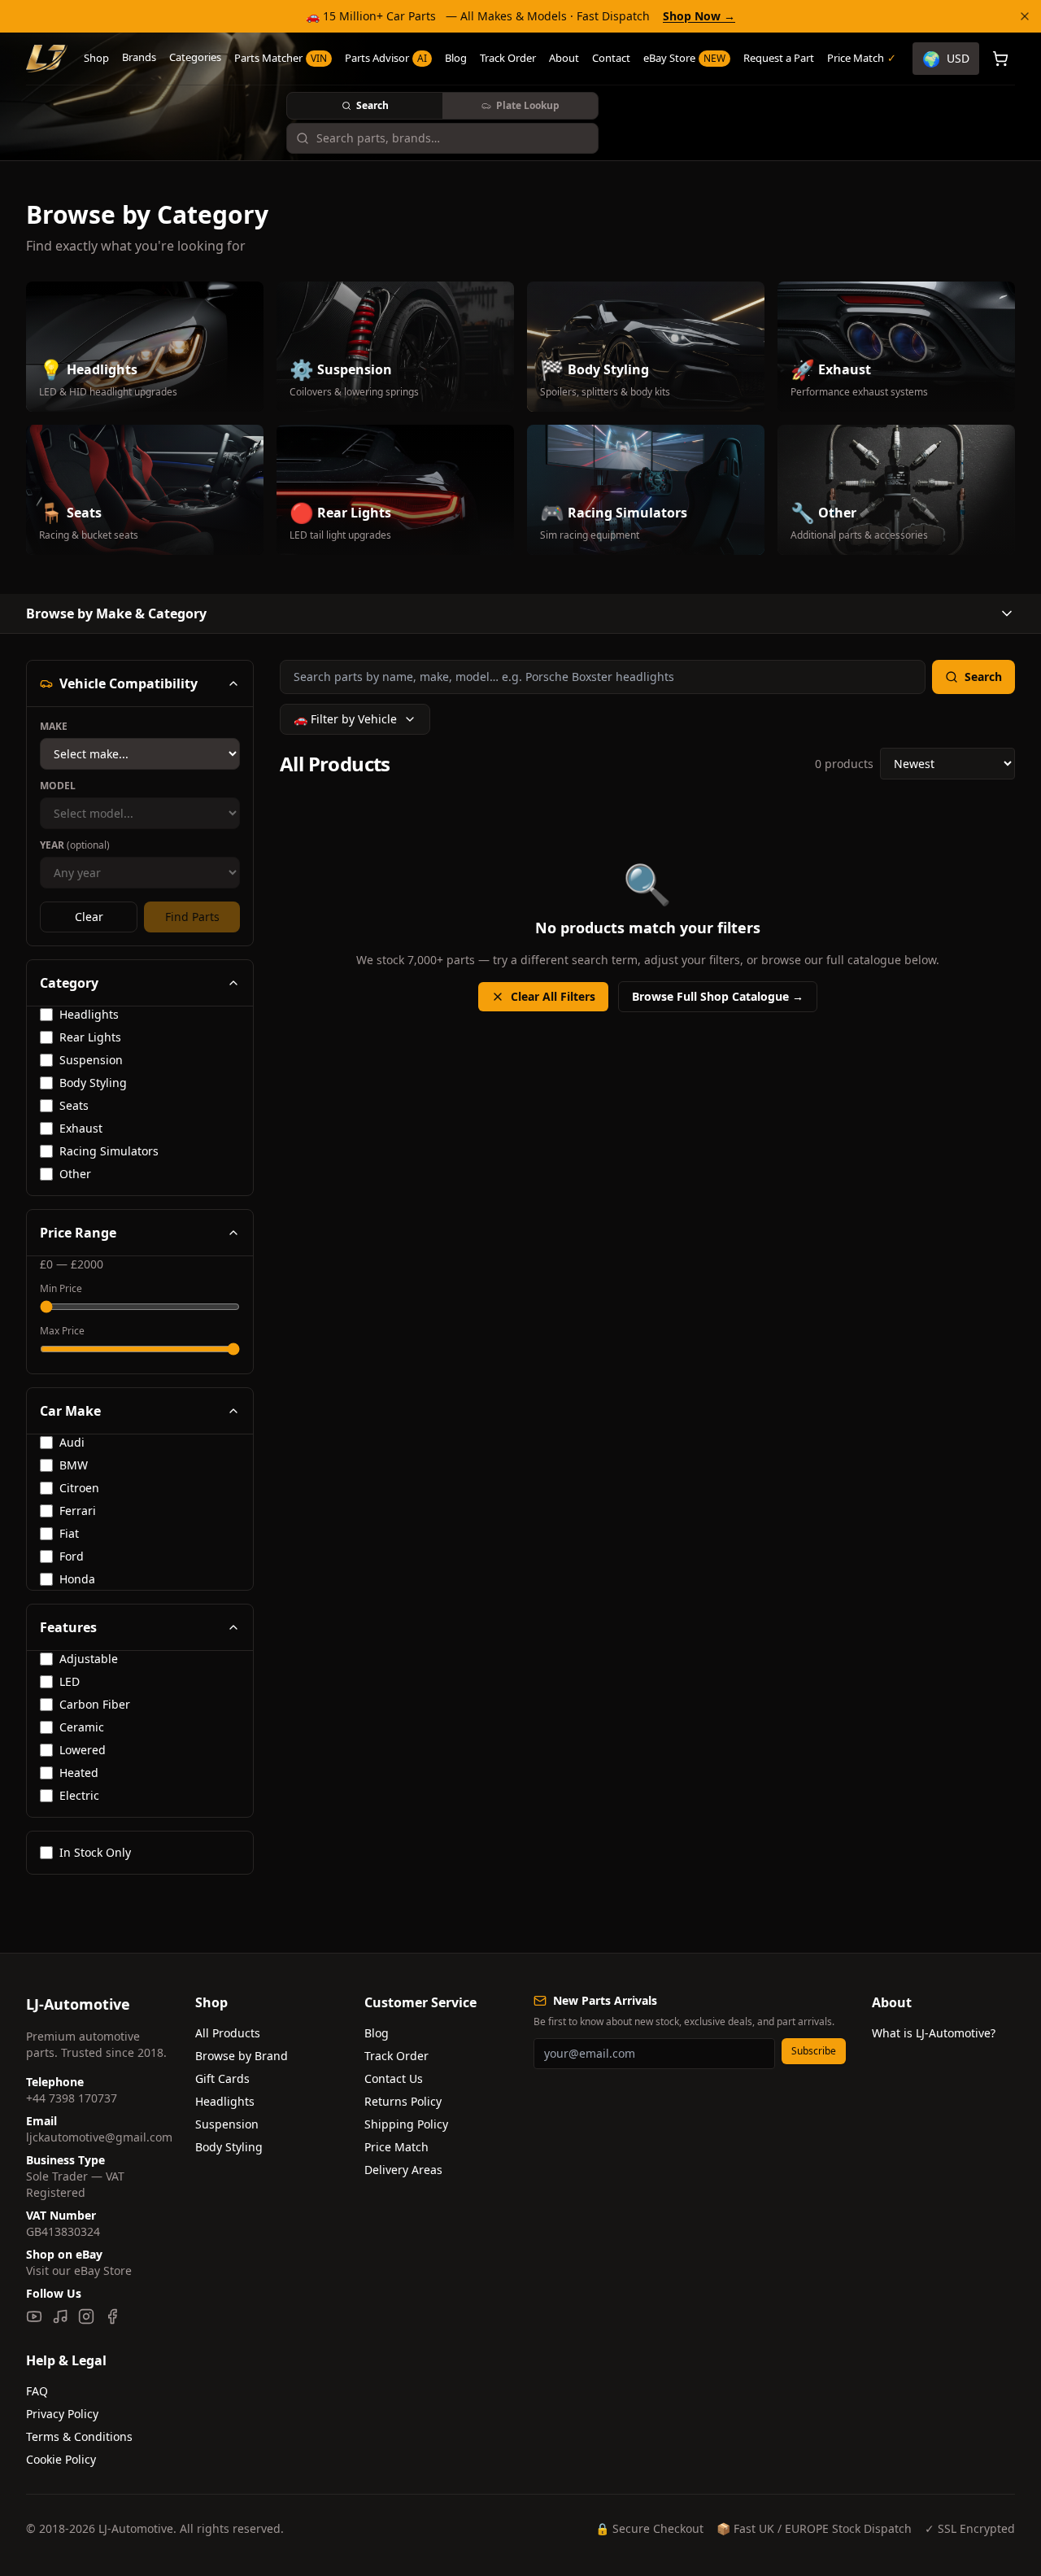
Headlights (225, 2101)
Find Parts (192, 917)
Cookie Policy (61, 2459)
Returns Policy (403, 2101)
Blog (456, 58)
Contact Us (394, 2078)
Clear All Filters (553, 996)
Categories (195, 57)
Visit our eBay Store (79, 2270)
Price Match (396, 2147)
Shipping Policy (406, 2124)
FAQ (37, 2391)
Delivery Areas (403, 2170)
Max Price (62, 1331)
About (564, 58)
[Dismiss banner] (1025, 16)
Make (54, 727)
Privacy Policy (62, 2414)
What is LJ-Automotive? (934, 2033)
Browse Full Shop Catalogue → (718, 996)
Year (75, 845)
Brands (139, 57)
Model (58, 786)
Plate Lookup (528, 105)
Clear (89, 917)
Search (372, 105)
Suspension (227, 2124)
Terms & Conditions (79, 2436)
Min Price (61, 1289)
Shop (96, 58)
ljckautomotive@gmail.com (99, 2137)
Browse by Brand (242, 2056)
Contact (611, 58)
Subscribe (814, 2051)
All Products (228, 2033)
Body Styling (229, 2147)
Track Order (508, 58)
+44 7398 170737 (72, 2098)
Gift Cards (222, 2078)
